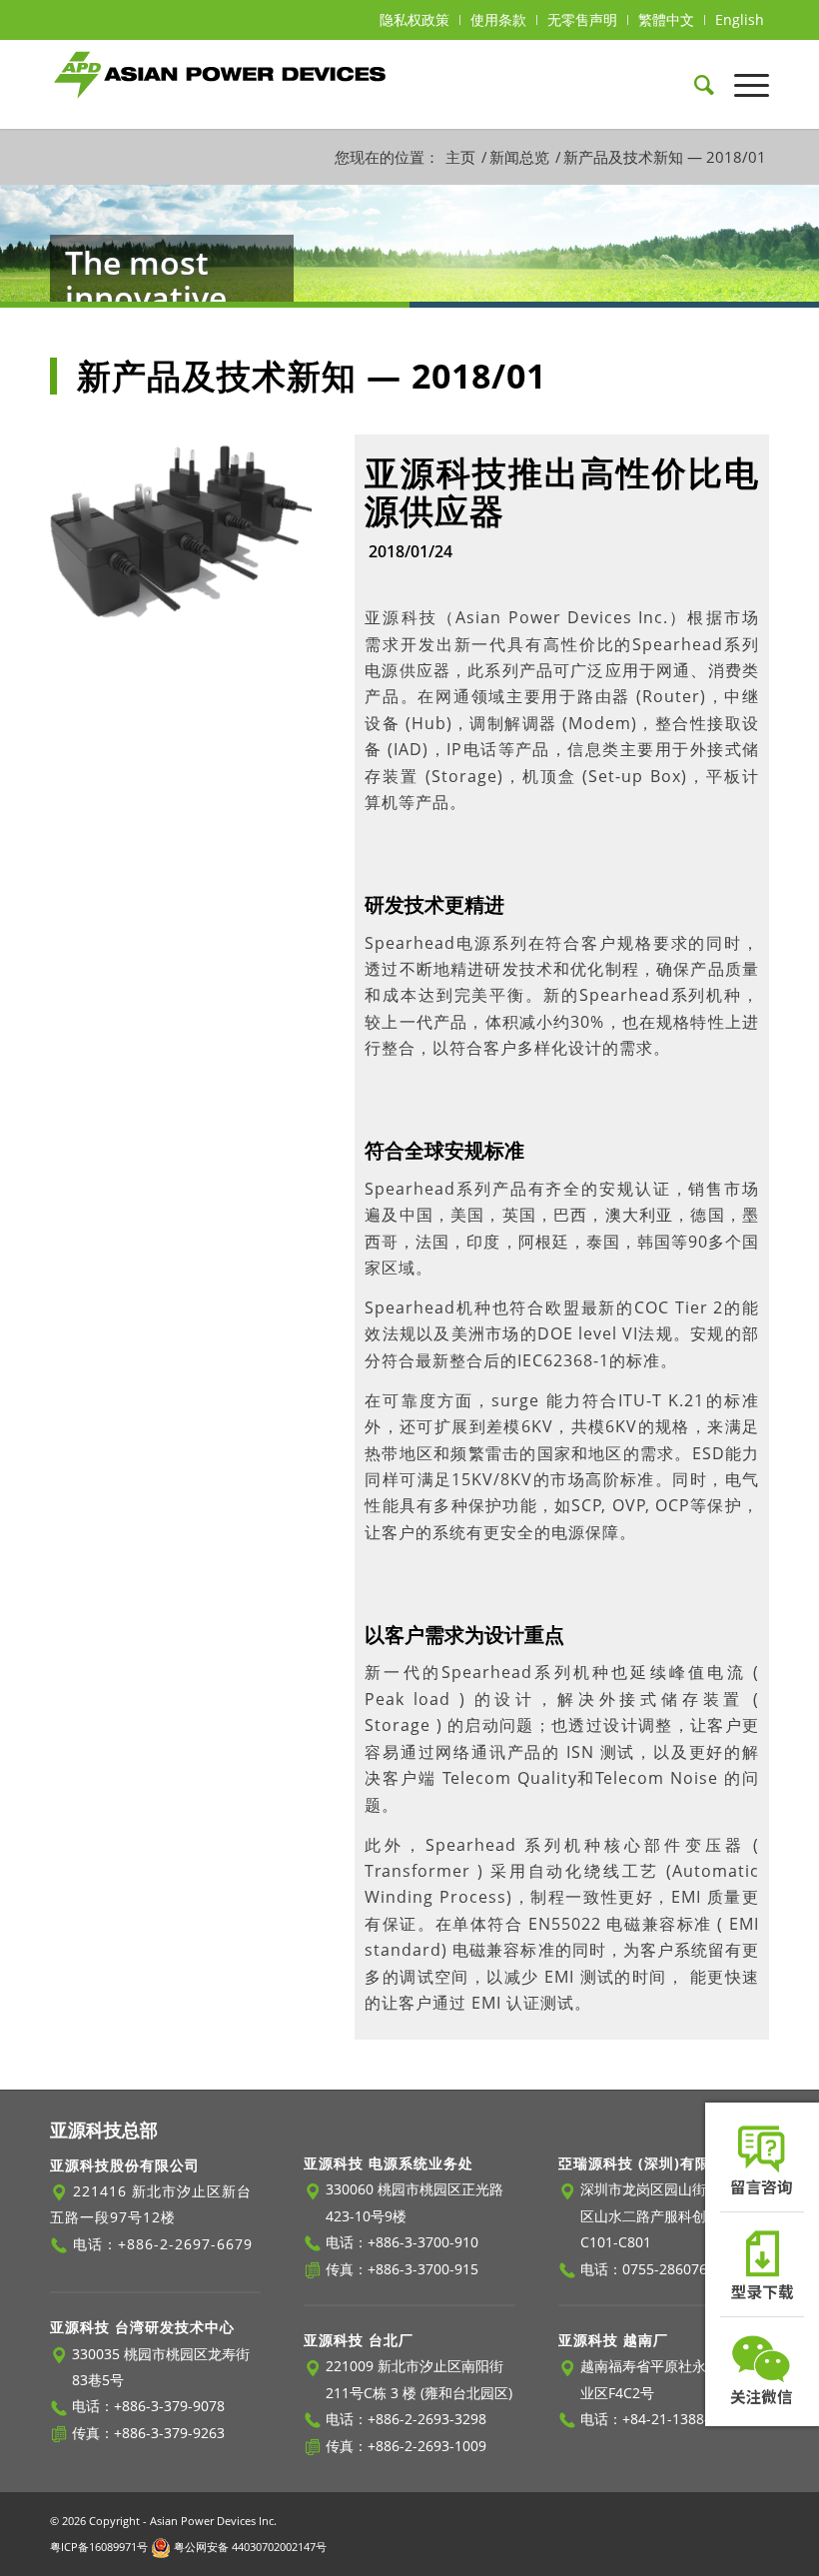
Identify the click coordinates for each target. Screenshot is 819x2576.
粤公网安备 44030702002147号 (249, 2547)
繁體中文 (666, 19)
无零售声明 (582, 19)
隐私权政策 (414, 19)
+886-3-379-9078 (169, 2406)
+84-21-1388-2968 (682, 2419)
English (740, 19)
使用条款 (498, 19)
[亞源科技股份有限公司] (220, 84)
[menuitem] (415, 20)
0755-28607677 (673, 2269)
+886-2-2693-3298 (427, 2419)
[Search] (694, 84)
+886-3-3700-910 (423, 2242)
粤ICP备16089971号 (99, 2547)
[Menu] (742, 84)
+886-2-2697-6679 (185, 2244)
